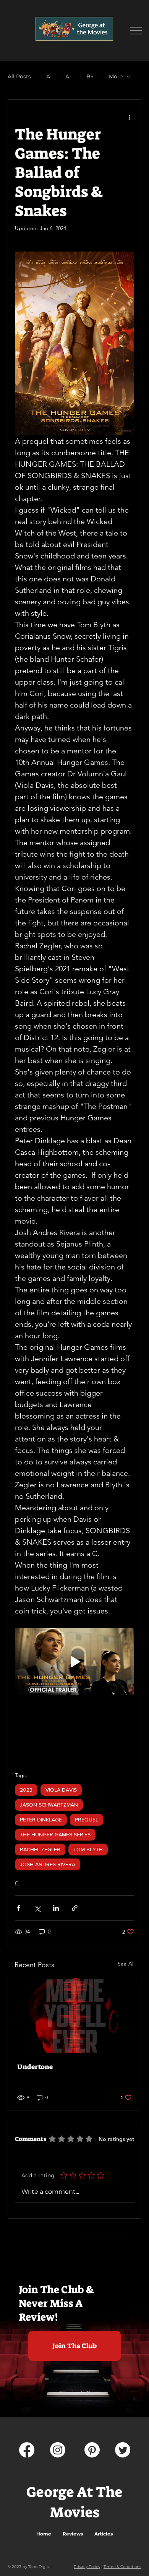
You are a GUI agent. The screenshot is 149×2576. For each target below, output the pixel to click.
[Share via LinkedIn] (56, 1908)
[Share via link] (75, 1908)
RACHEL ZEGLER (40, 1849)
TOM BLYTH (88, 1849)
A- (68, 77)
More (116, 77)
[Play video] (74, 1661)
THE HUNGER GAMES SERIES (55, 1834)
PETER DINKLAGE (41, 1820)
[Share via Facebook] (19, 1908)
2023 (26, 1790)
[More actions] (130, 117)
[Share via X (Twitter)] (37, 1908)
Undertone (35, 2067)
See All (126, 1964)
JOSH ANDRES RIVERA (48, 1864)
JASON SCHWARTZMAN (49, 1805)
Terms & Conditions (122, 2567)
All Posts (19, 77)
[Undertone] (74, 2016)
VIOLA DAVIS (61, 1790)
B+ (90, 77)
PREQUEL (87, 1820)
